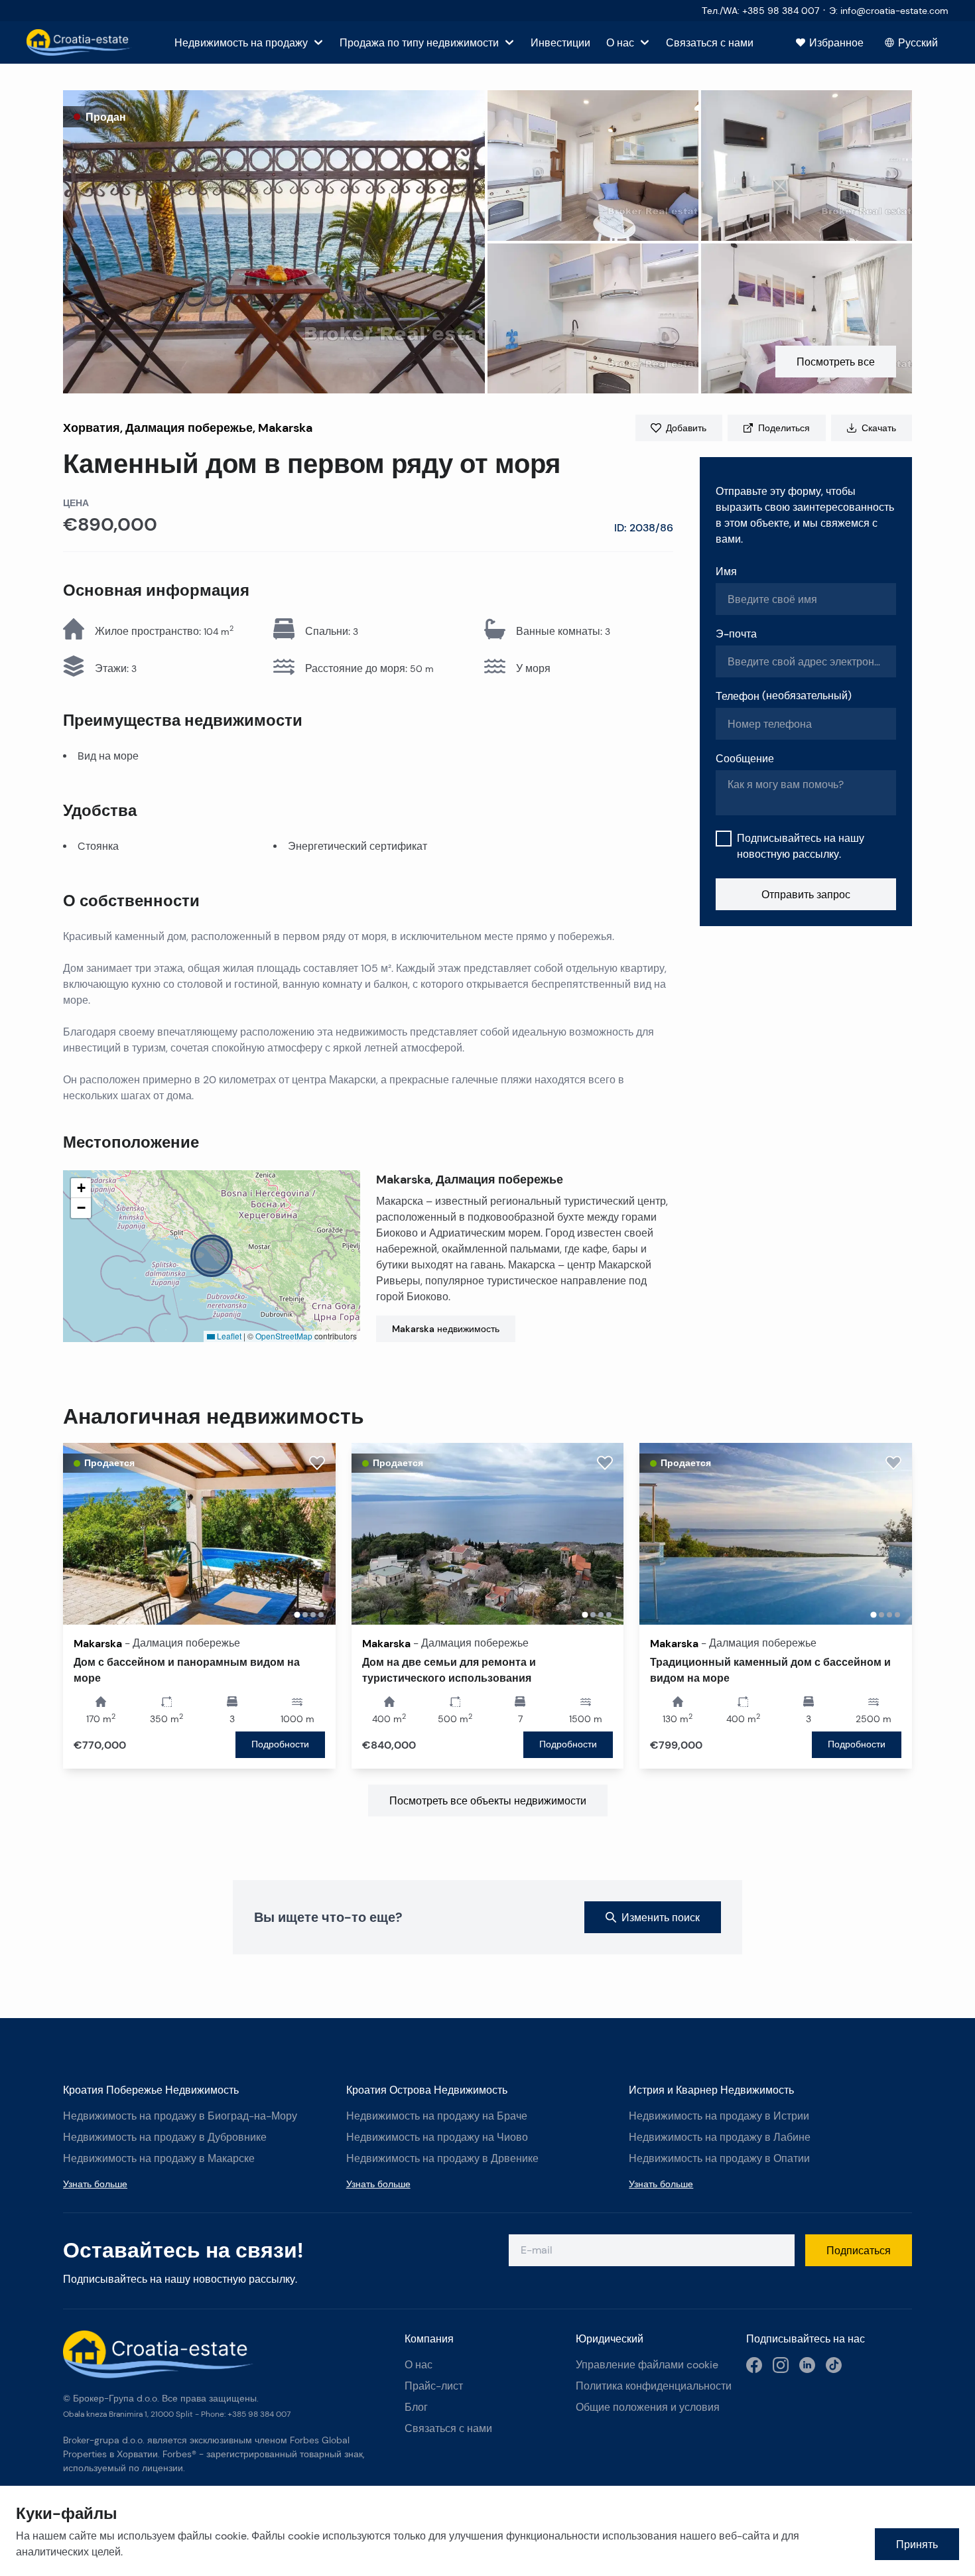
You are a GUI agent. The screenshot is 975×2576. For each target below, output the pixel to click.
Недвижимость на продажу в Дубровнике (165, 2137)
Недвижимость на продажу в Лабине (720, 2137)
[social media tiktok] (834, 2365)
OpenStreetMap (284, 1336)
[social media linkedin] (807, 2365)
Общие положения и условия (648, 2407)
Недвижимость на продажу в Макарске (159, 2158)
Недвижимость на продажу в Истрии (719, 2116)
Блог (416, 2407)
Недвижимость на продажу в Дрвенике (442, 2158)
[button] (274, 242)
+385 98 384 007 (259, 2414)
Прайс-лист (434, 2386)
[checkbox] (724, 839)
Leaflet (228, 1336)
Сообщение (745, 758)
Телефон (784, 696)
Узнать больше (95, 2184)
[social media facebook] (754, 2365)
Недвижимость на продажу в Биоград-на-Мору (180, 2116)
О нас (419, 2365)
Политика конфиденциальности (654, 2386)
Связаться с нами (448, 2428)
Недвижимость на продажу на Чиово (437, 2137)
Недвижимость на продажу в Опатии (719, 2158)
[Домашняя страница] (79, 42)
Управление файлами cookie (647, 2365)
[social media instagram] (781, 2365)
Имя (726, 571)
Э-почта (736, 634)
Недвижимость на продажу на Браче (437, 2116)
